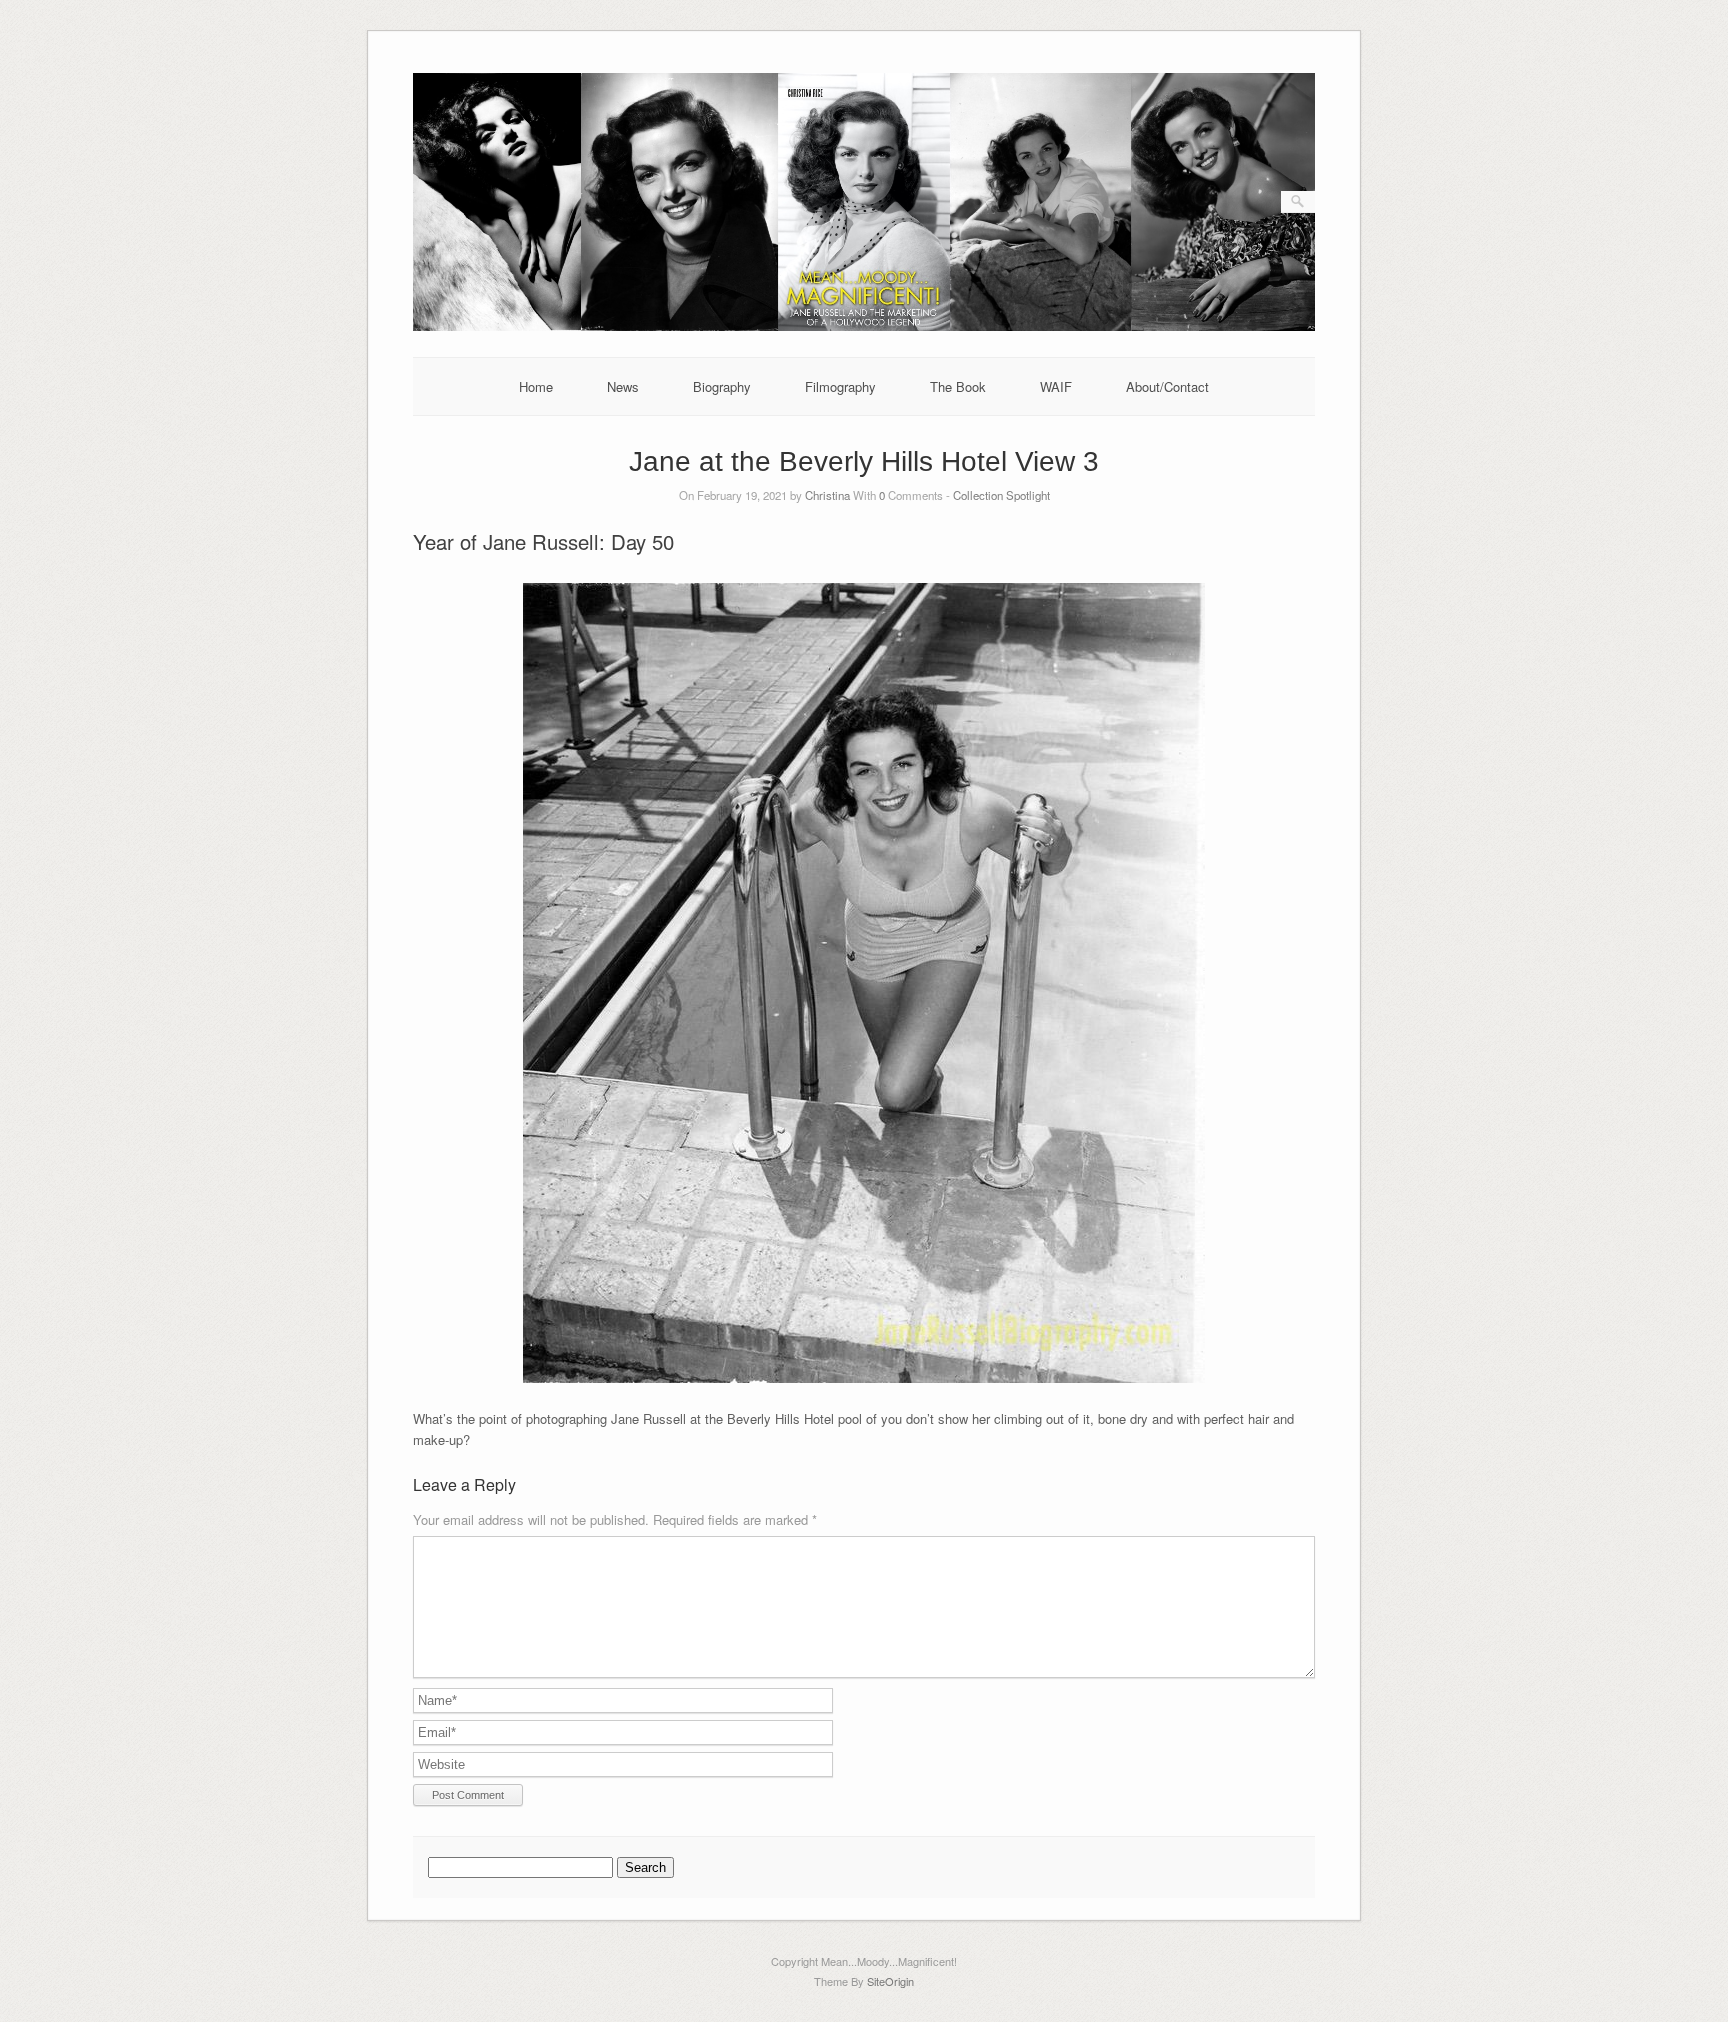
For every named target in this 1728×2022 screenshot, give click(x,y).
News (623, 386)
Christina (827, 495)
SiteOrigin (890, 1981)
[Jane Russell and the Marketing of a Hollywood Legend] (864, 325)
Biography (722, 386)
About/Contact (1167, 386)
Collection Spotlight (1001, 495)
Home (536, 386)
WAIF (1056, 386)
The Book (958, 386)
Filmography (840, 386)
